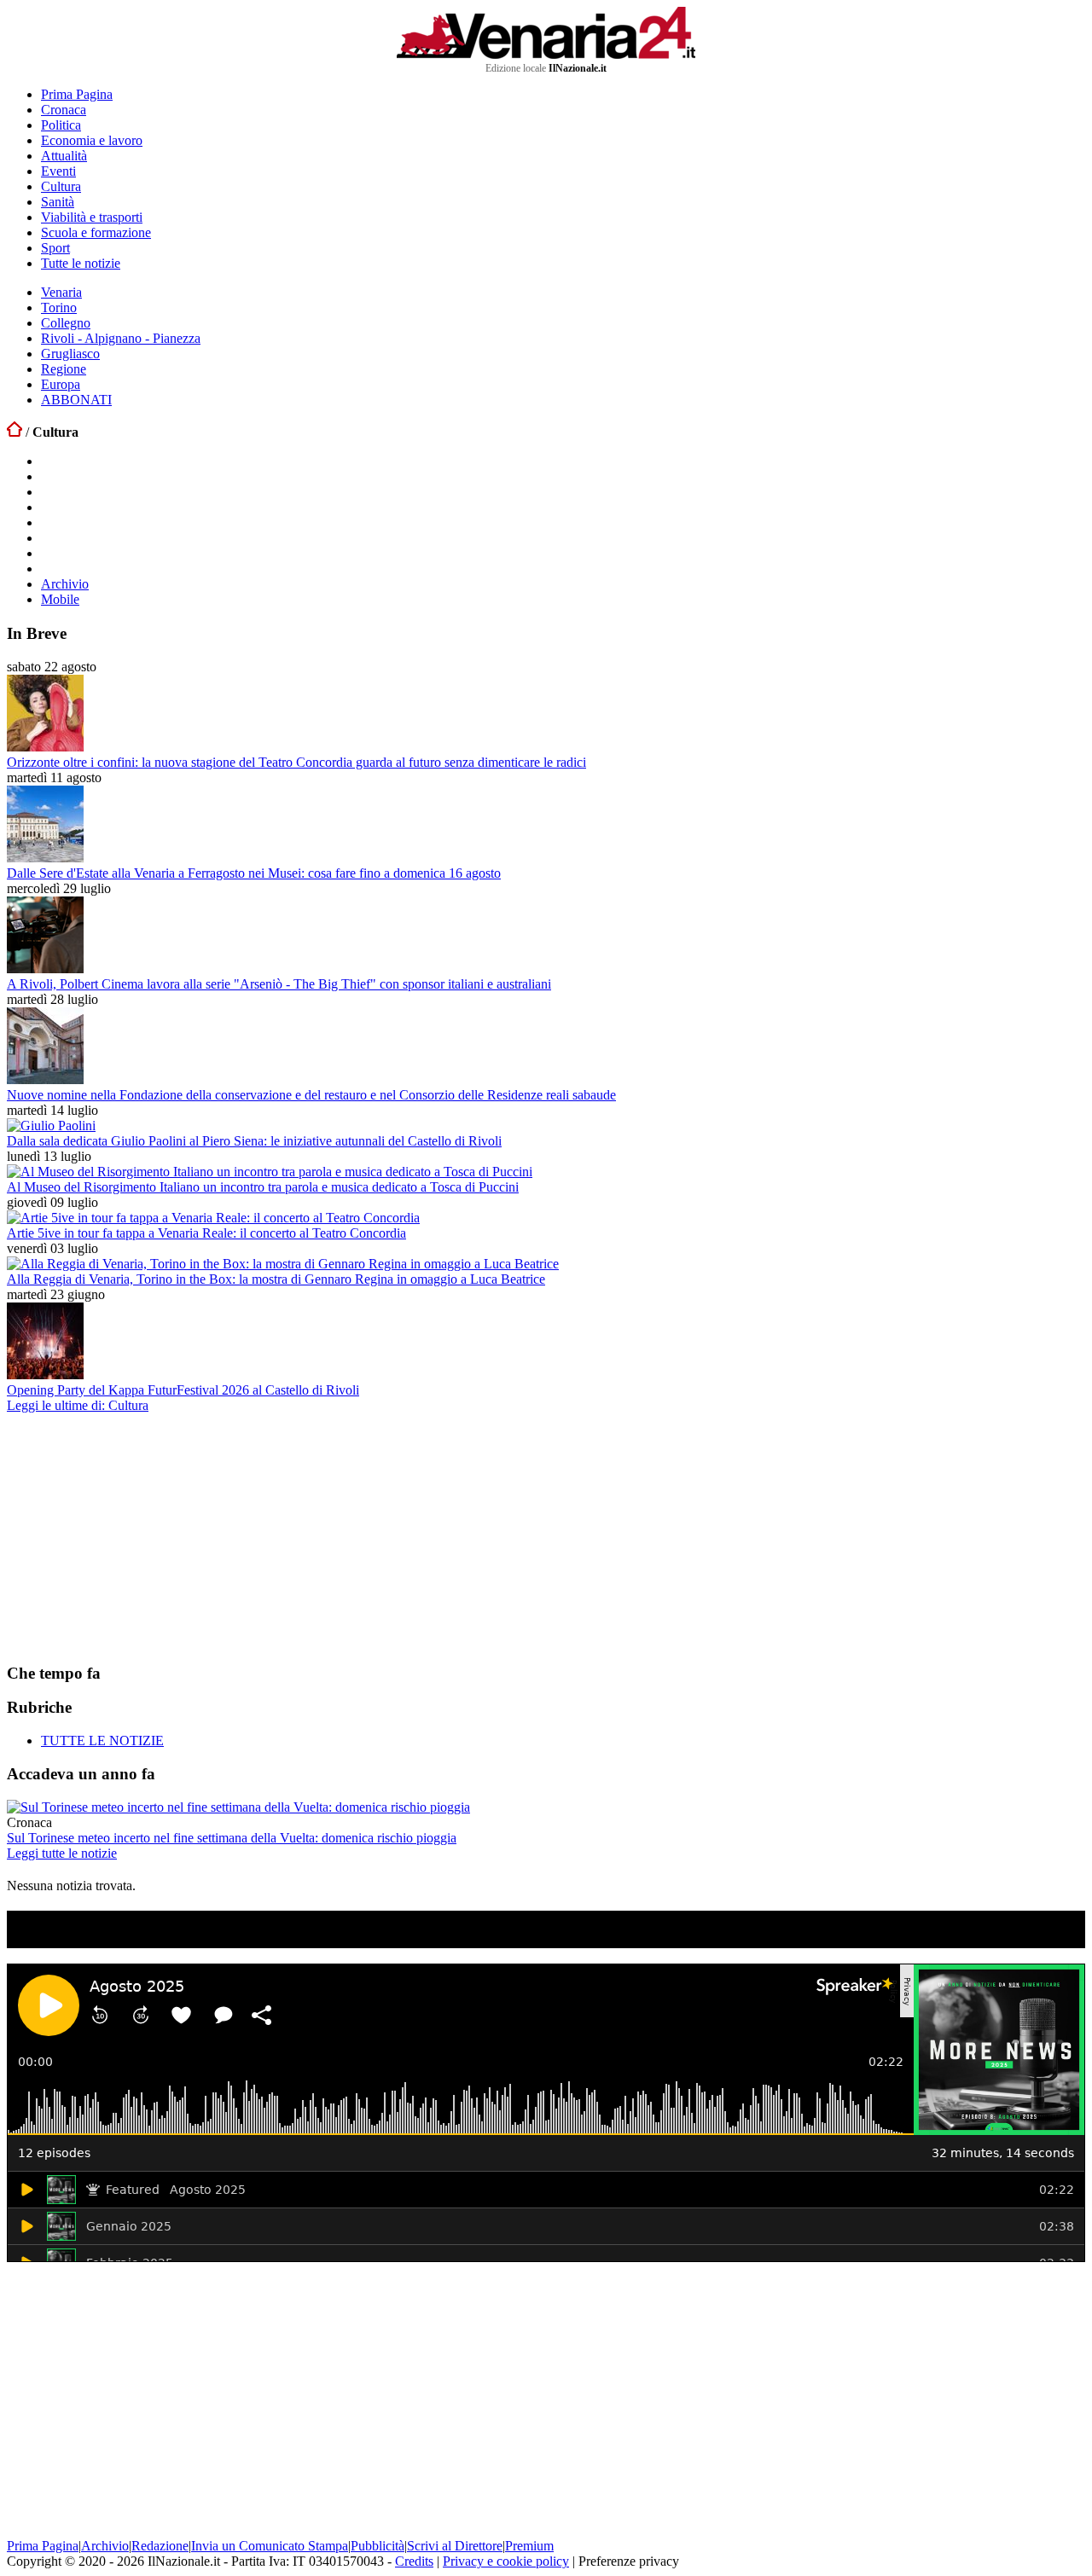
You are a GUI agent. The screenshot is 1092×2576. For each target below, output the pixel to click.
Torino (59, 307)
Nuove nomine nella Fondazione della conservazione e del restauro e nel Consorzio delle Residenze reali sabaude (311, 1095)
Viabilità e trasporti (92, 217)
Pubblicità (378, 2546)
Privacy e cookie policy (506, 2561)
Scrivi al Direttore (455, 2546)
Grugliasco (70, 354)
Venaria (61, 292)
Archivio (65, 584)
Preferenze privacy (629, 2561)
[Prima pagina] (15, 432)
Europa (61, 384)
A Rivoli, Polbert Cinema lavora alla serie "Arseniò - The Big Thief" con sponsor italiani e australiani (279, 984)
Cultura (61, 186)
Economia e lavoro (92, 140)
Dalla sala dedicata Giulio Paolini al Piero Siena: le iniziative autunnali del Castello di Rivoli (254, 1141)
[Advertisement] (135, 1537)
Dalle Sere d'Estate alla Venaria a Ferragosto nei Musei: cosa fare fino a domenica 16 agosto (254, 873)
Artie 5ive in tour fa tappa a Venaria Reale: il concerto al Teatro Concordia (206, 1233)
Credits (414, 2561)
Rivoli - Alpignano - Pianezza (121, 338)
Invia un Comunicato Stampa (270, 2546)
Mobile (60, 599)
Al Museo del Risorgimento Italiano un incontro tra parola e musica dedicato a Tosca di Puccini (263, 1187)
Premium (529, 2546)
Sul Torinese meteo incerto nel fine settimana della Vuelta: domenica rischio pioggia (232, 1838)
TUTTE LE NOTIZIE (102, 1741)
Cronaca (64, 110)
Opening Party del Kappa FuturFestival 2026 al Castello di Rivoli (183, 1390)
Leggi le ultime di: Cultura (78, 1405)
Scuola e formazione (96, 232)
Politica (61, 125)
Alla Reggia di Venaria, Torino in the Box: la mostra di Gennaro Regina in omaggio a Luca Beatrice (276, 1279)
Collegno (66, 323)
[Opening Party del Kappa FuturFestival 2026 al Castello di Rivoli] (45, 1375)
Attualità (64, 156)
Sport (55, 248)
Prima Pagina (77, 94)
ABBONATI (76, 400)
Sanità (58, 202)
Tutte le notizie (81, 263)
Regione (64, 369)
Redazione (160, 2546)
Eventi (58, 171)
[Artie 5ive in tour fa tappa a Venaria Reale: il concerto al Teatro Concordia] (213, 1218)
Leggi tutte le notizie (62, 1853)
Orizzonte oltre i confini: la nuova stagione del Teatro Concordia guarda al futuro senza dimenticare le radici (296, 762)
